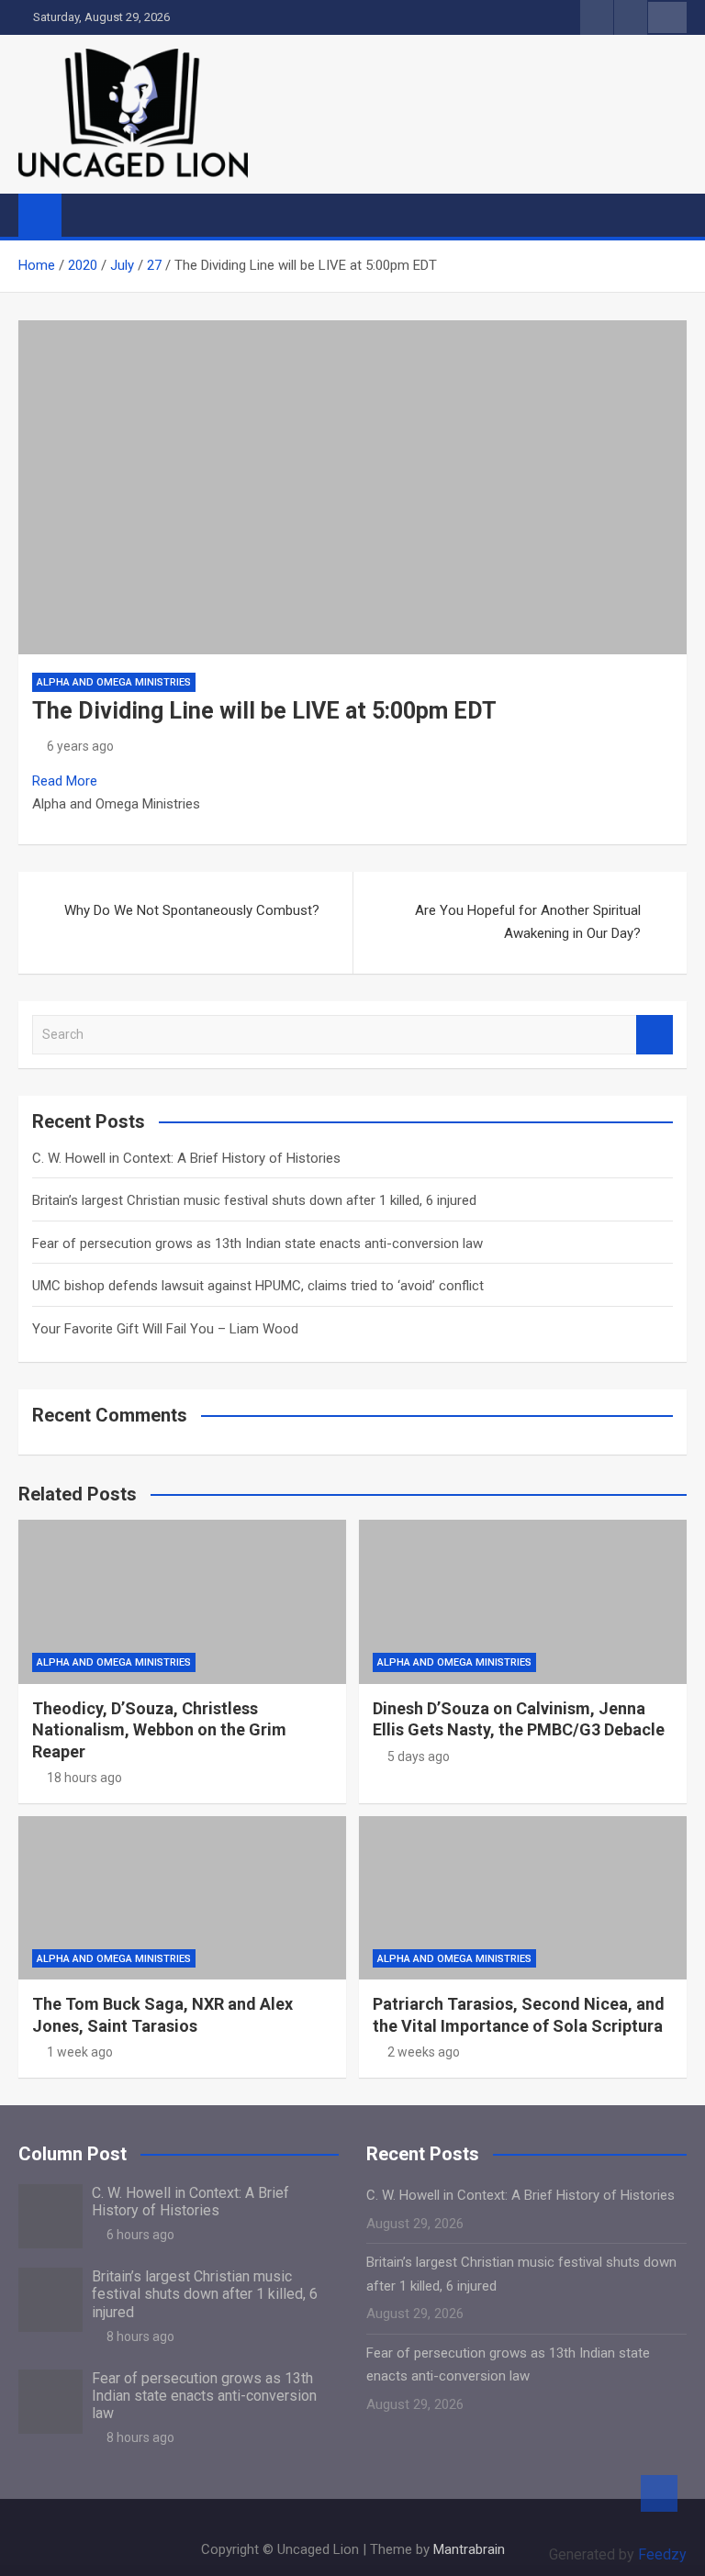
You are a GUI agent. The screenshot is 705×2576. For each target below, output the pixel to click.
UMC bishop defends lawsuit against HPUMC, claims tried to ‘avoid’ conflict (258, 1286)
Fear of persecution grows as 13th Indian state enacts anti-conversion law (257, 1243)
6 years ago (80, 746)
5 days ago (419, 1756)
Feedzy (662, 2554)
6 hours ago (140, 2235)
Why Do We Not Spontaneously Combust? (192, 910)
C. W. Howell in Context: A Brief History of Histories (186, 1158)
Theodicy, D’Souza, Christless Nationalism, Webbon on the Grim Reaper (159, 1730)
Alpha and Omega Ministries (114, 682)
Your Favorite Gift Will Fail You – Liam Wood (165, 1329)
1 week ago (80, 2052)
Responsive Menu (667, 17)
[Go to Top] (659, 2493)
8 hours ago (140, 2336)
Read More (65, 781)
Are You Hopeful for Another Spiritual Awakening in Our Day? (528, 922)
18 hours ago (84, 1778)
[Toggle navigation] (84, 215)
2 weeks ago (424, 2052)
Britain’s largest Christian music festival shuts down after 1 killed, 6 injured (254, 1200)
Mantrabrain (469, 2549)
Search (655, 1035)
